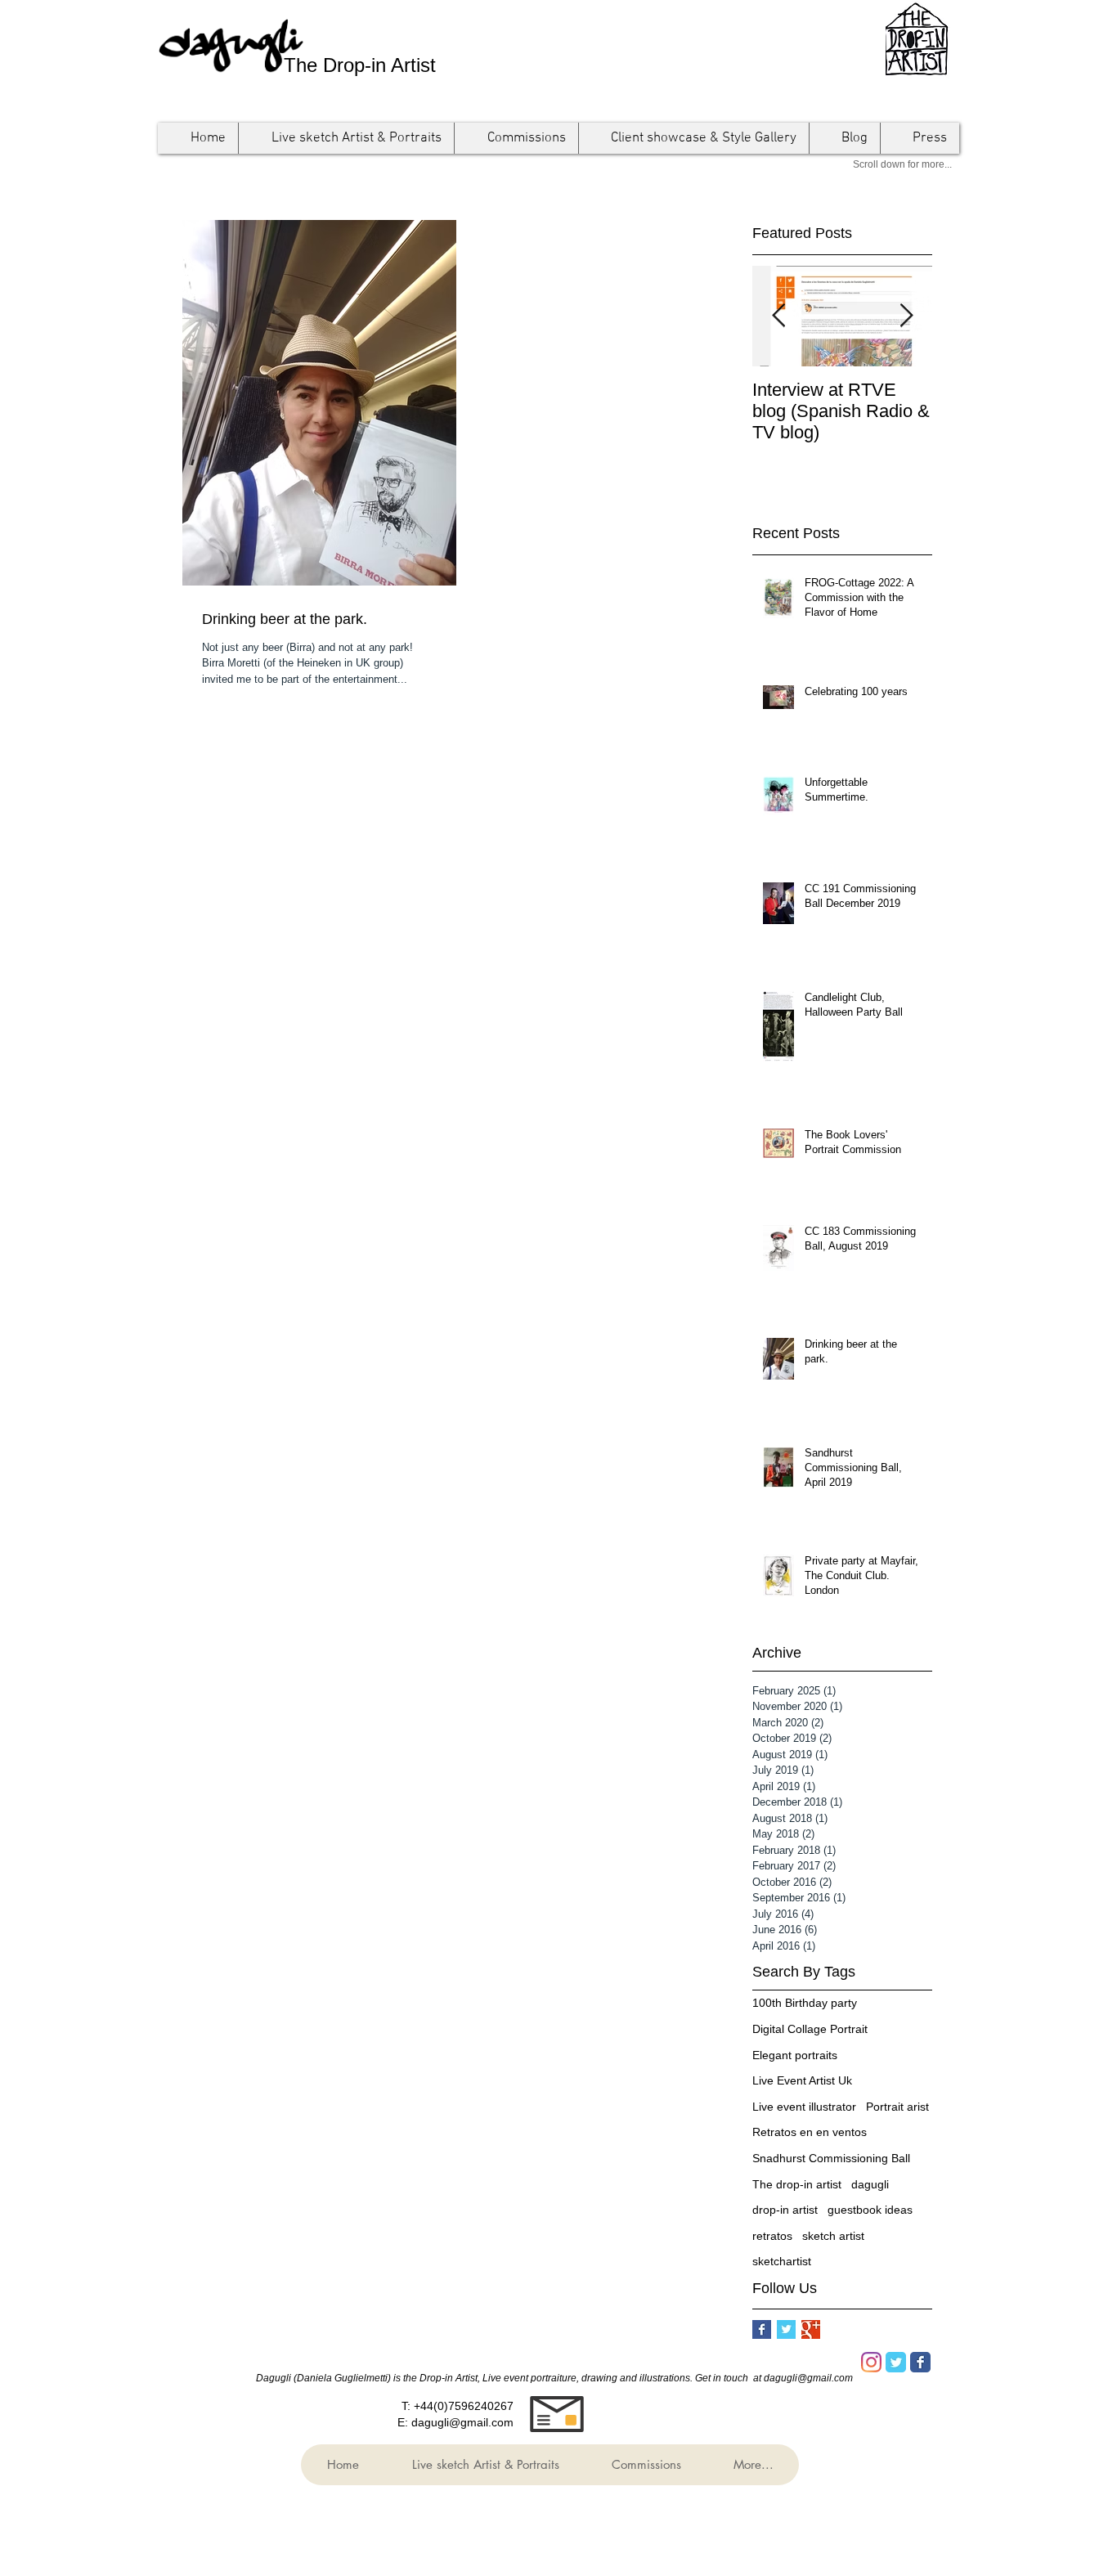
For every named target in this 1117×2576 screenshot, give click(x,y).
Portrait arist (897, 2107)
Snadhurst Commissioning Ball (831, 2158)
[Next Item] (906, 316)
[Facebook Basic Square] (762, 2329)
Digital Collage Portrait (810, 2029)
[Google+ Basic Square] (811, 2329)
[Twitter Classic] (896, 2362)
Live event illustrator (804, 2107)
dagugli (870, 2184)
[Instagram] (871, 2362)
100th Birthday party (805, 2003)
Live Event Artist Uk (802, 2080)
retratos (772, 2236)
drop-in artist (785, 2210)
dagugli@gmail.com (462, 2422)
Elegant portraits (795, 2055)
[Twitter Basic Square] (786, 2329)
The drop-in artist (797, 2184)
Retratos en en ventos (810, 2132)
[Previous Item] (778, 316)
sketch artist (833, 2236)
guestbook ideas (870, 2210)
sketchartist (782, 2261)
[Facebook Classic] (920, 2362)
